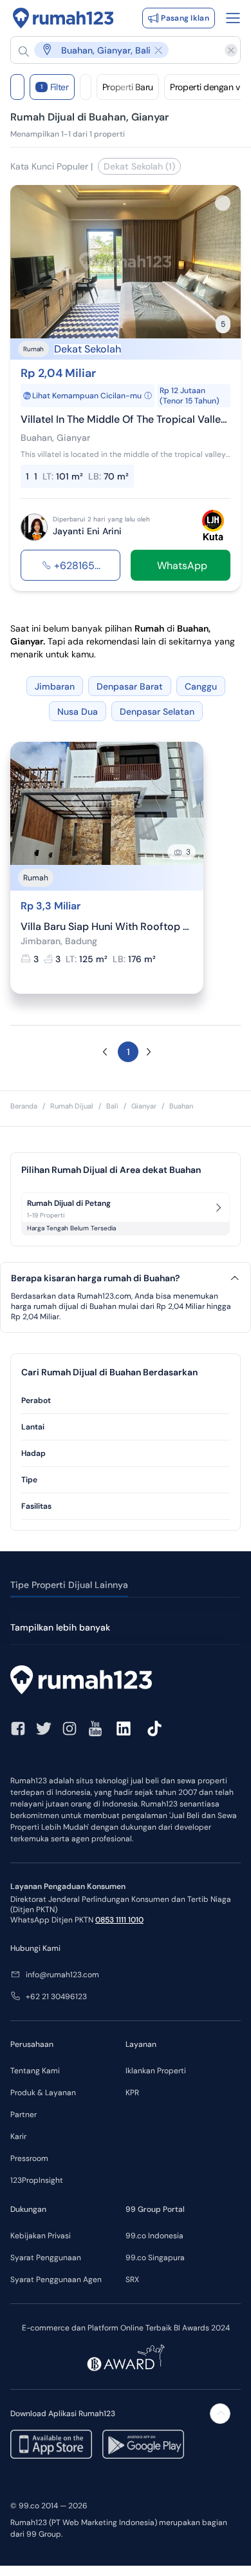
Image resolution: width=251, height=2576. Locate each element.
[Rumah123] (63, 18)
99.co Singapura (155, 2258)
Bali (112, 1106)
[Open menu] (233, 18)
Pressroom (29, 2158)
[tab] (126, 1401)
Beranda (24, 1106)
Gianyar (144, 1106)
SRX (132, 2280)
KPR (132, 2093)
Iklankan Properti (156, 2071)
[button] (119, 50)
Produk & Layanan (43, 2093)
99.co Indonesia (154, 2236)
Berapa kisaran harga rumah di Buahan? (95, 1278)
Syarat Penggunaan (46, 2258)
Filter (55, 87)
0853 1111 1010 (119, 1920)
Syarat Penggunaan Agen (56, 2280)
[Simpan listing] (223, 203)
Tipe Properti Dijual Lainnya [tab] (69, 1585)
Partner (23, 2115)
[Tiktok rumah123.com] (154, 1729)
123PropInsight (37, 2180)
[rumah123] (126, 1681)
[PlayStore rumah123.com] (143, 2444)
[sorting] (86, 87)
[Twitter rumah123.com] (44, 1729)
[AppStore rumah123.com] (51, 2444)
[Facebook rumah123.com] (18, 1729)
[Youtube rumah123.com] (95, 1729)
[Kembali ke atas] (220, 2414)
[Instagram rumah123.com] (70, 1729)
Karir (18, 2136)
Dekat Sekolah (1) (139, 166)
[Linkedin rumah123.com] (124, 1729)
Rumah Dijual (72, 1106)
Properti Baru (128, 87)
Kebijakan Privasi (41, 2236)
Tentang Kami (35, 2071)
